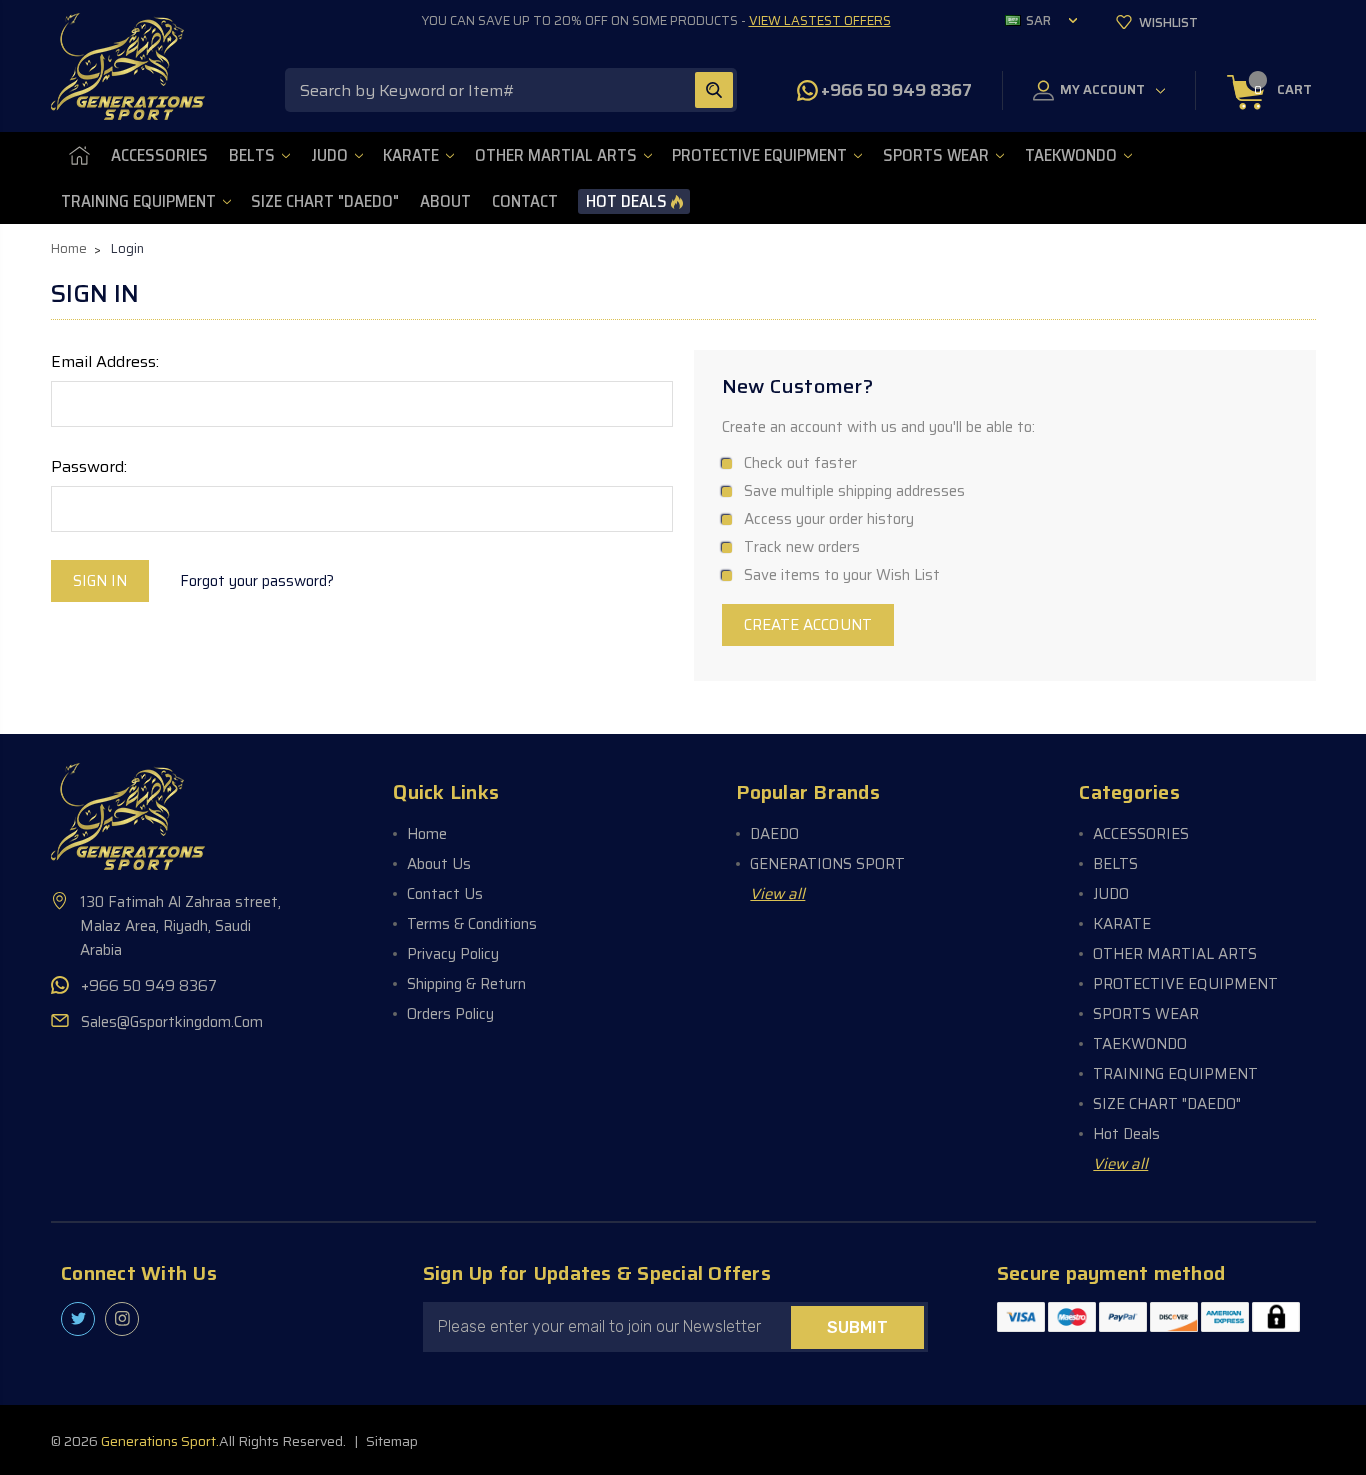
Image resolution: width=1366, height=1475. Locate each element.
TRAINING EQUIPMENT (138, 201)
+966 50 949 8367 (896, 90)
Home (427, 834)
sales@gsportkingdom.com (172, 1022)
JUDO (329, 155)
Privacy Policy (453, 954)
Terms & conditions (472, 924)
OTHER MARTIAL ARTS (556, 155)
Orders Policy (450, 1014)
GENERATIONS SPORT (827, 864)
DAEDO (774, 834)
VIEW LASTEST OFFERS (820, 20)
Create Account (808, 625)
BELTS (252, 155)
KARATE (411, 155)
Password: (89, 467)
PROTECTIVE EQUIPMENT (759, 155)
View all (777, 894)
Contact (525, 201)
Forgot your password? (257, 581)
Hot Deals (626, 201)
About (445, 201)
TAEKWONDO (1071, 155)
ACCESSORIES (159, 155)
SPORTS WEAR (936, 155)
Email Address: (105, 362)
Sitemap (392, 1441)
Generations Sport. (160, 1441)
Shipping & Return (466, 984)
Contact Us (445, 894)
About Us (439, 864)
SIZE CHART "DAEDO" (325, 201)
